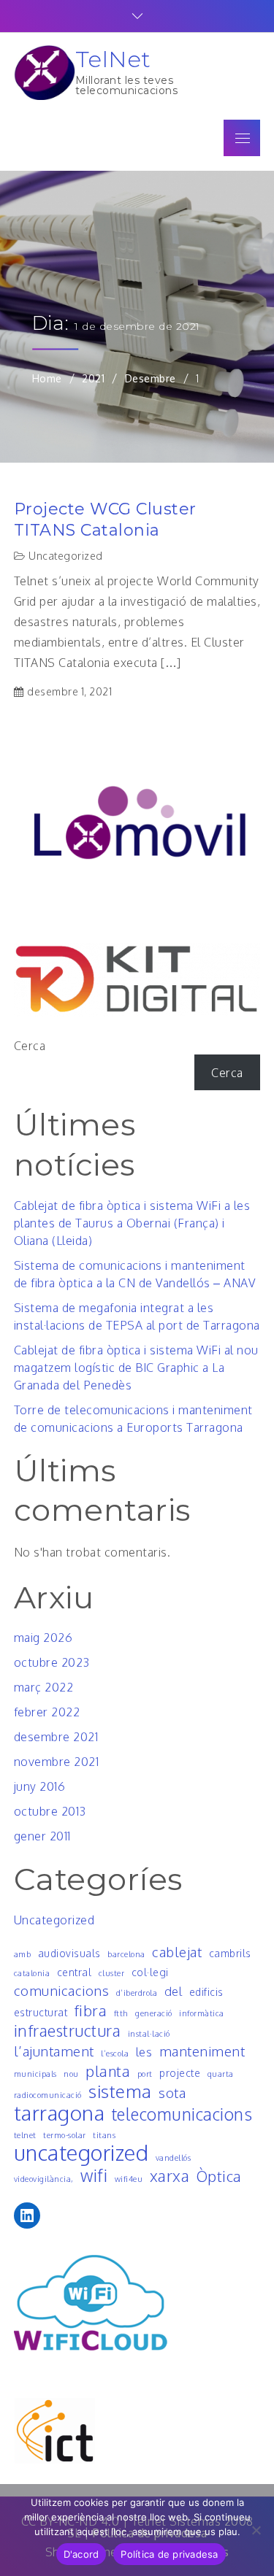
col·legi (150, 1972)
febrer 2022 (47, 1712)
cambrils (230, 1953)
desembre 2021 (56, 1737)
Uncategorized (66, 556)
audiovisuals (69, 1953)
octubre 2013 (50, 1811)
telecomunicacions (182, 2114)
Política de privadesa (169, 2554)
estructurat (41, 2012)
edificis (206, 1992)
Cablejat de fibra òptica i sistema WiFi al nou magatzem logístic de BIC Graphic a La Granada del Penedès (136, 1368)
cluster (112, 1973)
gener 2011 (42, 1836)
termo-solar (65, 2135)
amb (23, 1954)
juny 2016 (40, 1786)
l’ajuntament (54, 2051)
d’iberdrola (137, 1993)
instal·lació (149, 2034)
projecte (180, 2073)
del (174, 1991)
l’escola (115, 2054)
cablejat (177, 1952)
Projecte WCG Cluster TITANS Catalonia (105, 520)
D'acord (81, 2554)
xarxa (170, 2176)
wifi (94, 2175)
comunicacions (62, 1990)
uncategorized (81, 2153)
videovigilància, (44, 2179)
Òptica (219, 2176)
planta (108, 2071)
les (144, 2052)
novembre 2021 (57, 1762)
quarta (221, 2074)
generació (154, 2013)
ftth (121, 2013)
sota (172, 2093)
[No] (256, 2530)
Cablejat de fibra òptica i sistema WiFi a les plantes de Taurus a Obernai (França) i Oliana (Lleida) (132, 1223)
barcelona (126, 1954)
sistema (120, 2091)
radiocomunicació (48, 2095)
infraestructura (68, 2031)
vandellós (174, 2158)
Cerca (30, 1046)
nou (71, 2074)
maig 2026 (43, 1638)
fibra (91, 2010)
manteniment (202, 2051)
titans (104, 2135)
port (145, 2074)
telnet (25, 2135)
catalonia (32, 1973)
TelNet (113, 59)
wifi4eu (129, 2179)
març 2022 (44, 1687)
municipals (35, 2074)
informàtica (202, 2013)
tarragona (60, 2113)
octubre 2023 (52, 1662)
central (75, 1972)
